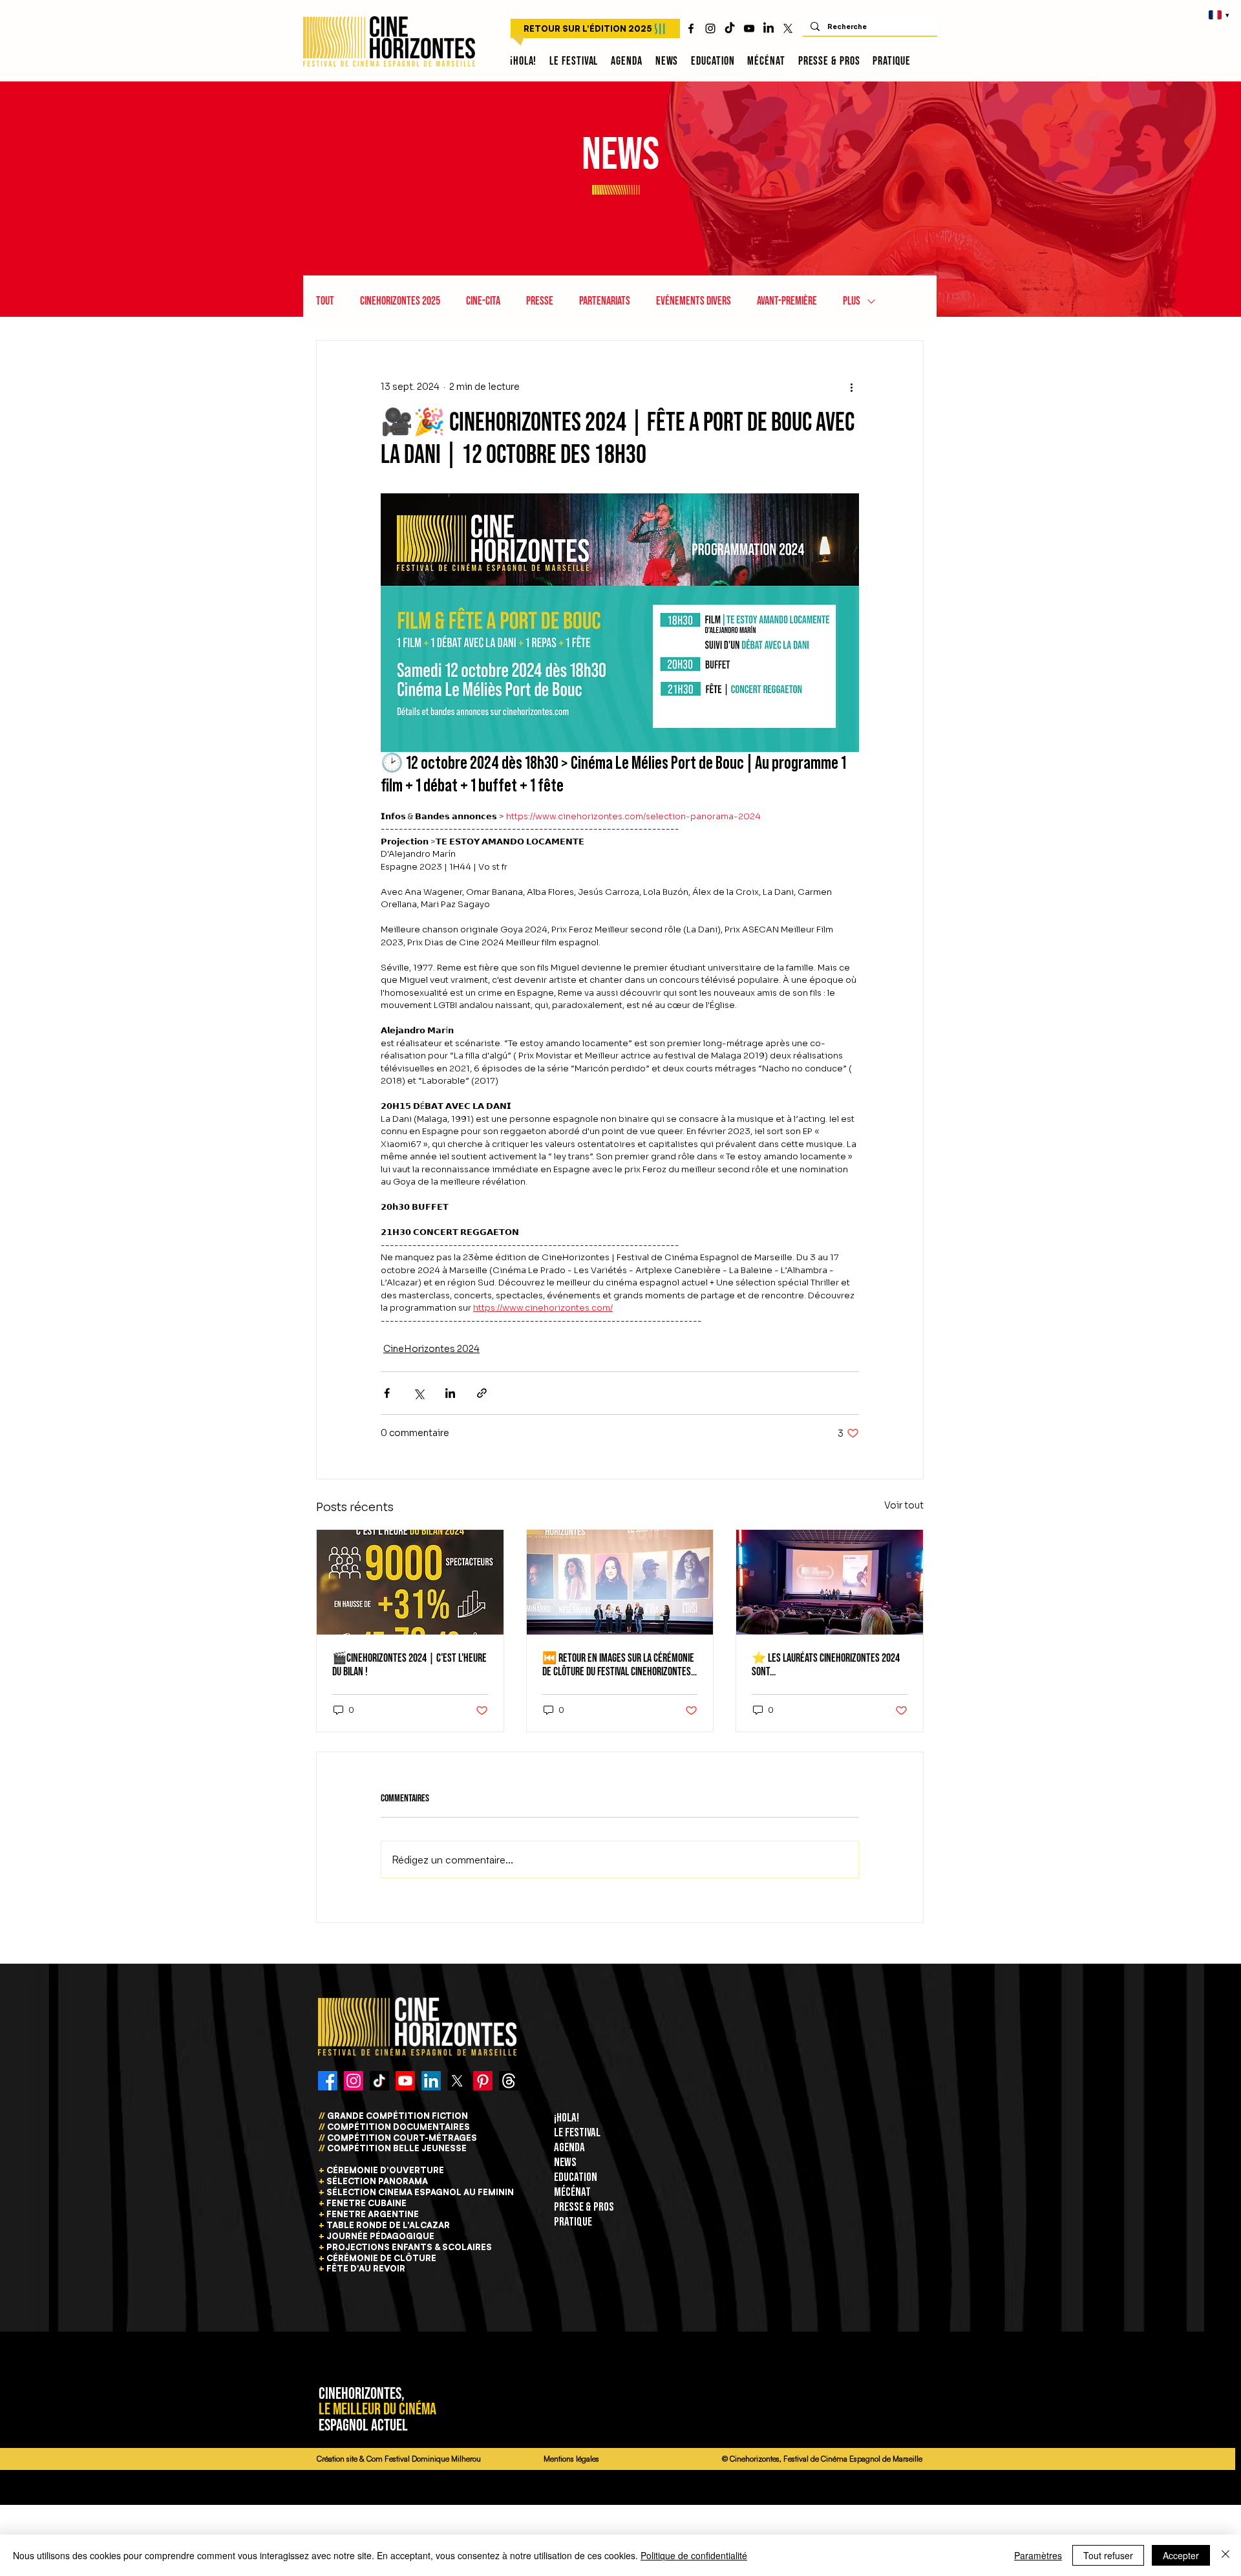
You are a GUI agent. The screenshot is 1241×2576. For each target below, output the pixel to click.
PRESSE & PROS (584, 2207)
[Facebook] (328, 2081)
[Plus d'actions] (851, 387)
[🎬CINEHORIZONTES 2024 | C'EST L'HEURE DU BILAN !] (410, 1582)
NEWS (565, 2163)
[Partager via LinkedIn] (450, 1393)
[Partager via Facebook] (387, 1393)
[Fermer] (1225, 2555)
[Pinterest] (483, 2081)
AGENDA (569, 2148)
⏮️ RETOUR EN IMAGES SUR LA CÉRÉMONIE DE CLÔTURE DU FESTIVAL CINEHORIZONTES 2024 (618, 1665)
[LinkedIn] (769, 28)
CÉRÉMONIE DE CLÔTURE (381, 2258)
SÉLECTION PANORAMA (377, 2181)
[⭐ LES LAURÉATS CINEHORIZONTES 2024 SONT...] (830, 1582)
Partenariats (605, 301)
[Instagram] (354, 2081)
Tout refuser (1108, 2555)
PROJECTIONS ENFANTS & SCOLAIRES (409, 2247)
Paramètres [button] (1038, 2555)
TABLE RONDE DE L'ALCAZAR (388, 2225)
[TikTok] (730, 28)
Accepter (1181, 2555)
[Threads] (509, 2081)
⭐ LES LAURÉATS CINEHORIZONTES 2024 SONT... (826, 1665)
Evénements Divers (694, 301)
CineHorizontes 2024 (431, 1349)
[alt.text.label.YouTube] (749, 28)
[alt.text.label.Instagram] (710, 28)
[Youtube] (405, 2081)
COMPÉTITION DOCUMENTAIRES (398, 2127)
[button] (574, 61)
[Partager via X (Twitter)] (419, 1393)
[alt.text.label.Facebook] (691, 28)
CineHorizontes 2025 (400, 301)
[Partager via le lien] (482, 1393)
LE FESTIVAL (577, 2133)
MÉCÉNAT (572, 2192)
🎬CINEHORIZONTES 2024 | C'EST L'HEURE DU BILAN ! (409, 1665)
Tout (325, 301)
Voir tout (904, 1505)
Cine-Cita (483, 301)
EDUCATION (576, 2177)
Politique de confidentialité (694, 2555)
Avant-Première (787, 301)
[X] (788, 28)
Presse (540, 301)
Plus (852, 301)
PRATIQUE (573, 2222)
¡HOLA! (567, 2118)
